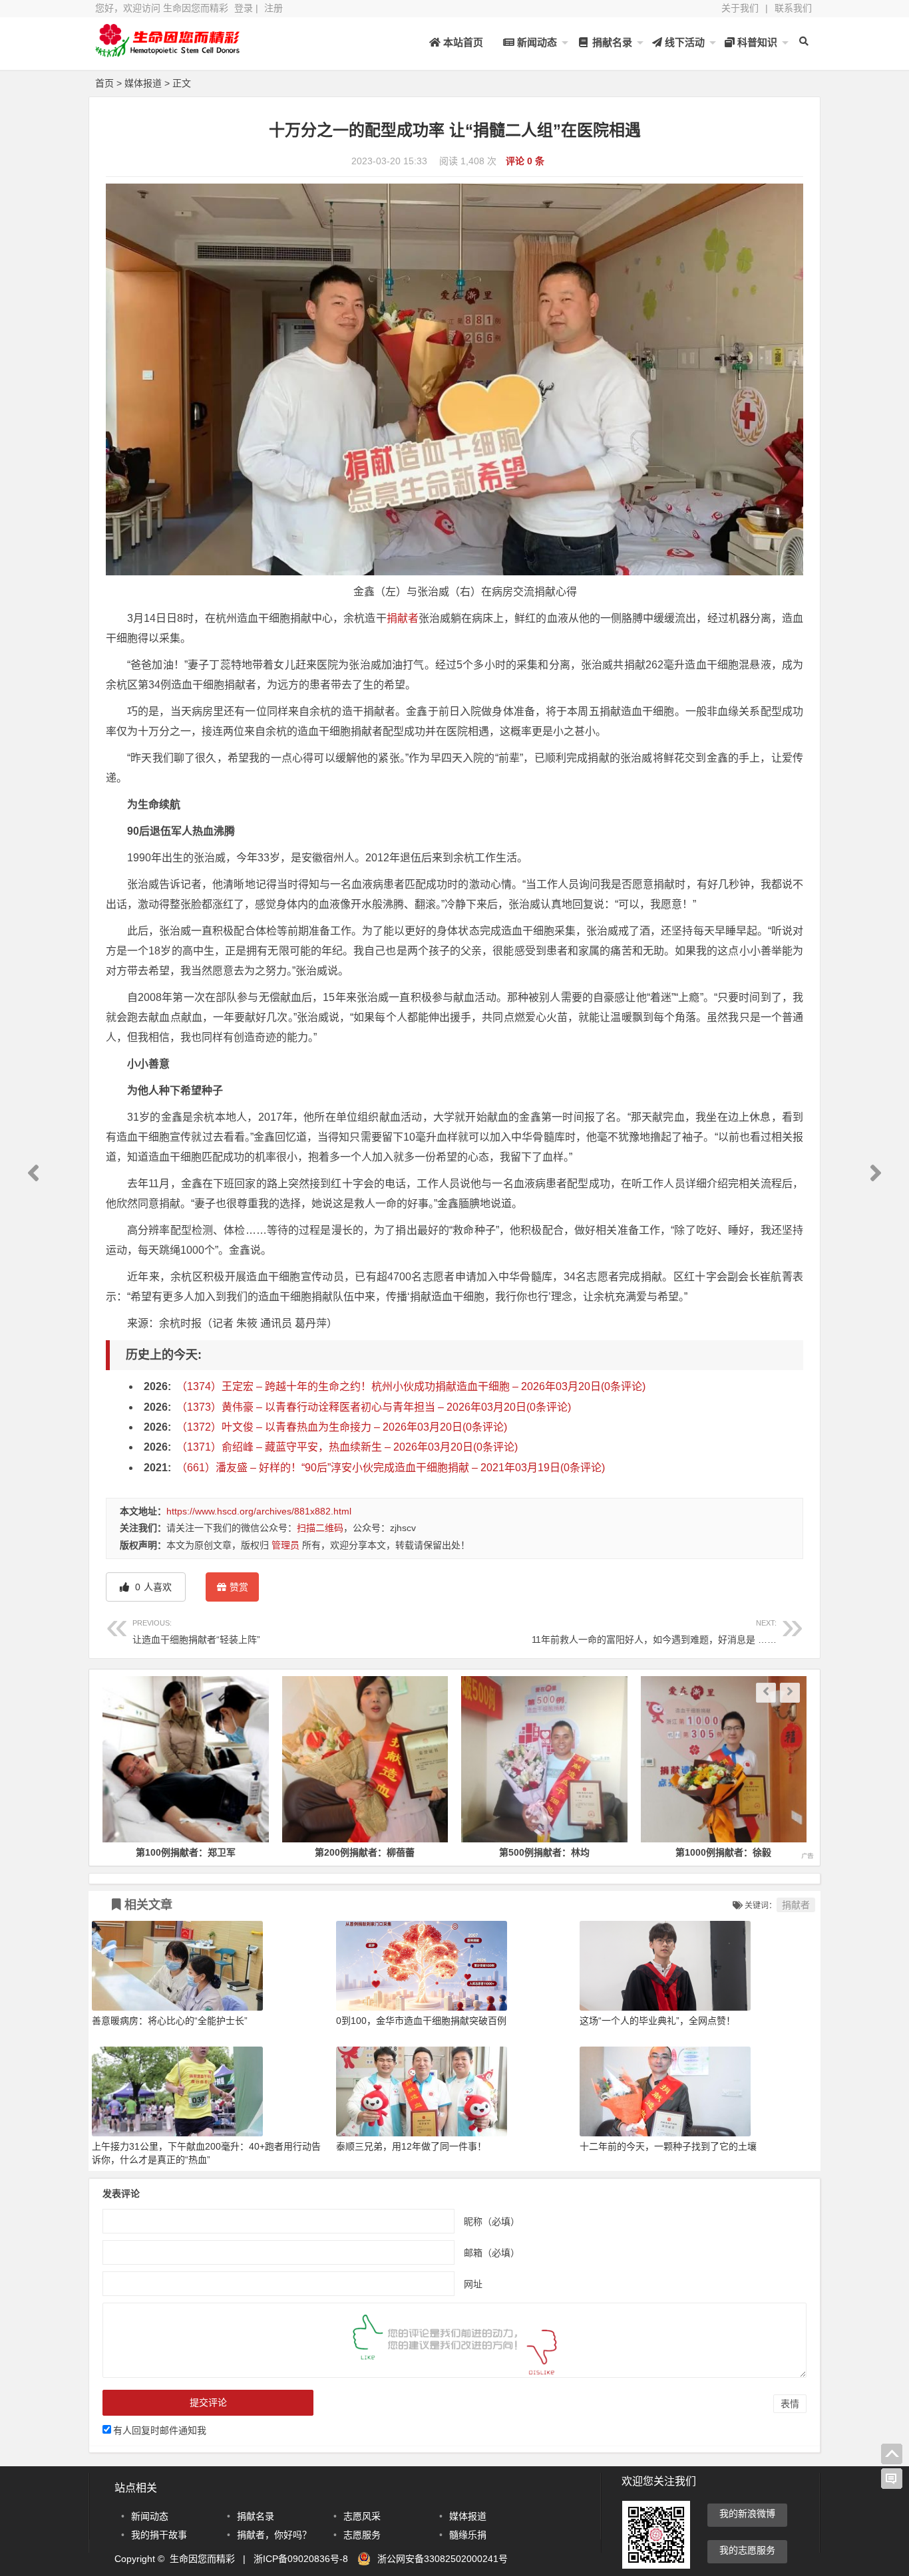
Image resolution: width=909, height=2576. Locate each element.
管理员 (285, 1545)
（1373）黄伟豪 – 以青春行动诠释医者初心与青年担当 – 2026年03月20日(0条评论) (374, 1407)
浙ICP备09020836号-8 (301, 2559)
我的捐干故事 (159, 2535)
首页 (104, 83)
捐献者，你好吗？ (274, 2535)
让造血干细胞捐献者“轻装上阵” (196, 1632)
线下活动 (683, 42)
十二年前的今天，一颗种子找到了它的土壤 (668, 2146)
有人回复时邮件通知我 (160, 2430)
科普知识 (756, 42)
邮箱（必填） (492, 2252)
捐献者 (403, 618)
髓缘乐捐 (468, 2535)
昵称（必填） (492, 2221)
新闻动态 (536, 42)
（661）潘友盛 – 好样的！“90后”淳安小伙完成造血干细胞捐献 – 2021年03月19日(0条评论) (391, 1468)
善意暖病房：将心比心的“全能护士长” (170, 2021)
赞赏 (239, 1587)
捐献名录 (611, 42)
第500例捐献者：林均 (365, 1852)
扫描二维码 (320, 1528)
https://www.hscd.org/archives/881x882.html (259, 1511)
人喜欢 (152, 1587)
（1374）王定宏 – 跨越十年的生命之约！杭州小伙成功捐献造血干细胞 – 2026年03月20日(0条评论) (411, 1386)
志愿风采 (362, 2516)
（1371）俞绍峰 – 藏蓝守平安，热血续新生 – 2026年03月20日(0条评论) (347, 1447)
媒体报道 (143, 83)
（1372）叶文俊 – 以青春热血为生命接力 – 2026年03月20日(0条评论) (342, 1427)
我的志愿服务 (747, 2550)
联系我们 (793, 8)
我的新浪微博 (747, 2513)
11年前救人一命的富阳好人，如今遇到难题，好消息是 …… (654, 1632)
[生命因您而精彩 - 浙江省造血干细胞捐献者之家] (168, 52)
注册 (273, 8)
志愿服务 (362, 2535)
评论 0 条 (525, 161)
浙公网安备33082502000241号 (443, 2559)
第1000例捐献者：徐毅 (544, 1852)
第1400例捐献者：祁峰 (723, 1852)
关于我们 (740, 8)
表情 (790, 2404)
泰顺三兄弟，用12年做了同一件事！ (411, 2146)
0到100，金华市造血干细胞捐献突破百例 (421, 2021)
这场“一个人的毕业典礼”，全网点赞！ (657, 2021)
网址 (473, 2283)
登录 (244, 8)
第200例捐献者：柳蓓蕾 (186, 1852)
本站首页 (462, 42)
